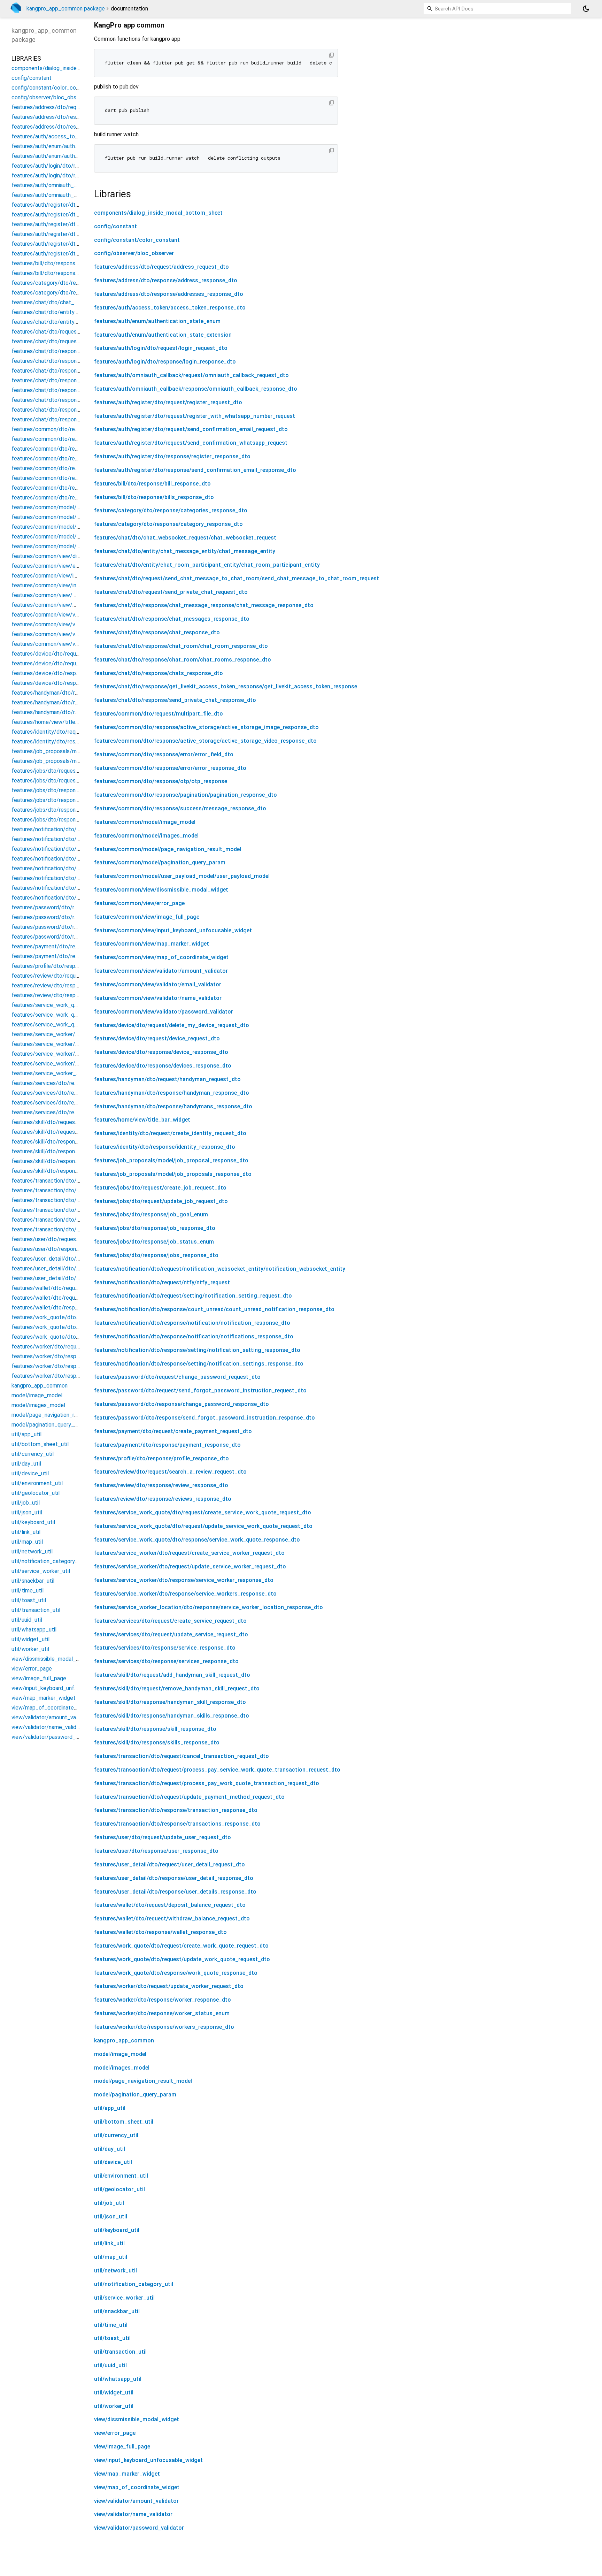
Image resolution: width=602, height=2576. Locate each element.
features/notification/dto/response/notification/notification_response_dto (192, 1323)
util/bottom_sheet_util (124, 2122)
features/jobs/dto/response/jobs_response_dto (156, 1255)
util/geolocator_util (119, 2189)
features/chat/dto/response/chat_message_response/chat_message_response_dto (204, 605)
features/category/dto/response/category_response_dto (168, 524)
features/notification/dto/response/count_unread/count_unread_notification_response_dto (214, 1309)
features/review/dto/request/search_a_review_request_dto (170, 1472)
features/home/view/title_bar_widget (142, 1120)
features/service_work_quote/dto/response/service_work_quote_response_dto (197, 1540)
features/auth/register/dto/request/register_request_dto (168, 402)
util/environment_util (121, 2176)
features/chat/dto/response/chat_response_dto (157, 632)
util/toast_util (112, 2338)
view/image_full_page (122, 2447)
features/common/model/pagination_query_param (160, 862)
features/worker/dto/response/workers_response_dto (164, 2027)
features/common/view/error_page (139, 903)
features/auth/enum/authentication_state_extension (163, 335)
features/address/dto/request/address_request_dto (161, 267)
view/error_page (115, 2433)
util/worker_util (114, 2406)
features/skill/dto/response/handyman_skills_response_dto (172, 1716)
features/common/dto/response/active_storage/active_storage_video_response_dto (205, 741)
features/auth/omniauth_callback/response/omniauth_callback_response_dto (196, 389)
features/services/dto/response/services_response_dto (166, 1661)
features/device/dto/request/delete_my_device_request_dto (172, 1025)
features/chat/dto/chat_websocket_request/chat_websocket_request (185, 538)
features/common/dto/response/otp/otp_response (161, 781)
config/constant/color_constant (137, 240)
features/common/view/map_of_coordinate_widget (161, 957)
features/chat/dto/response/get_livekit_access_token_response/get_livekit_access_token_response (226, 686)
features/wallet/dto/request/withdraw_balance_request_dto (172, 1918)
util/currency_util (116, 2135)
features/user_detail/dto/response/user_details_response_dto (175, 1892)
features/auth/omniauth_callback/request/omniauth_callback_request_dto (191, 375)
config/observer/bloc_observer (134, 253)
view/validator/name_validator (133, 2514)
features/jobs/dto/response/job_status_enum (154, 1242)
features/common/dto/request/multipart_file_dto (159, 714)
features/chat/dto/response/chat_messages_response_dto (172, 619)
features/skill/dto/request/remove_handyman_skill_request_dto (177, 1688)
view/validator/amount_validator (136, 2501)
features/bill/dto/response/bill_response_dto (152, 484)
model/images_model (122, 2068)
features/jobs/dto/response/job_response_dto (155, 1228)
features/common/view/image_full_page (147, 917)
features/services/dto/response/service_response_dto (165, 1648)
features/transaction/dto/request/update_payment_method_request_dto (189, 1797)
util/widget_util (114, 2392)
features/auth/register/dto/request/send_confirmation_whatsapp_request (191, 443)
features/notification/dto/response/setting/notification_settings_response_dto (199, 1364)
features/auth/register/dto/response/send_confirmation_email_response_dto (195, 470)
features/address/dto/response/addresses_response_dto (169, 294)
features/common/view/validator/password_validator (164, 1012)
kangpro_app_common (124, 2040)
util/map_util (111, 2257)
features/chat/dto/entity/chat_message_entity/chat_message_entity (185, 551)
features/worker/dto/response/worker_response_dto (163, 2000)
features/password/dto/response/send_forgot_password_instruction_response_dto (204, 1418)
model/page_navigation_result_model (143, 2081)
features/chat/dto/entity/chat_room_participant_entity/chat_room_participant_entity (207, 565)
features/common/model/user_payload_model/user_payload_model (182, 876)
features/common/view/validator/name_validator (158, 998)
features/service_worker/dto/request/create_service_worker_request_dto (189, 1553)
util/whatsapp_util (118, 2379)
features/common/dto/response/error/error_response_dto (170, 768)
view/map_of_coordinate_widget (137, 2487)
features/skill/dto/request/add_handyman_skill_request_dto (172, 1675)
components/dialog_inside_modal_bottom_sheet (158, 213)
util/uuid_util (110, 2365)
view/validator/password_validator (139, 2528)
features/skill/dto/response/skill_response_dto (155, 1729)
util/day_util (110, 2149)
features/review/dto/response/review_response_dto (161, 1485)
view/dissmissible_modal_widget (137, 2419)
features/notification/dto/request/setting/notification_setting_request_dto (193, 1296)
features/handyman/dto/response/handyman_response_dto (172, 1093)
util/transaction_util (120, 2352)
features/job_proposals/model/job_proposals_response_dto (173, 1174)
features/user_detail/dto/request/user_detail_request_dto (169, 1864)
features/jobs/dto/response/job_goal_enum (151, 1214)
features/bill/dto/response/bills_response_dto (154, 497)
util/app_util (110, 2108)
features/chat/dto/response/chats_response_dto (159, 673)
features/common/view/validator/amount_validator (161, 971)
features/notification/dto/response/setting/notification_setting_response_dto (197, 1350)
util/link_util (109, 2243)
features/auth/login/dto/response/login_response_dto (165, 362)
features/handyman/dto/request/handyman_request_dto (167, 1079)
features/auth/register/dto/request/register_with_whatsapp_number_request (195, 416)
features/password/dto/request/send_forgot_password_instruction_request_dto (200, 1390)
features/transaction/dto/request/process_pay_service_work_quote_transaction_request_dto (217, 1770)
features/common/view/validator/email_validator (158, 984)
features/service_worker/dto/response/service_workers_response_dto (185, 1594)
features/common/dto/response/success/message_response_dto (180, 808)
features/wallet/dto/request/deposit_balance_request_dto (170, 1905)
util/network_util (115, 2271)
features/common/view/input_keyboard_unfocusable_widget (173, 930)
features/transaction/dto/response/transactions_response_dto (177, 1824)
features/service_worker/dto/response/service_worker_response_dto (184, 1580)
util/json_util (111, 2216)
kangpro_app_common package (66, 9)
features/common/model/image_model (145, 822)
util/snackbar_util (117, 2311)
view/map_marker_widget (127, 2474)
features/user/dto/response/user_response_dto (156, 1851)
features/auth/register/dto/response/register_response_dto (172, 456)
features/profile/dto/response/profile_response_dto (161, 1458)
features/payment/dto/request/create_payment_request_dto (173, 1431)
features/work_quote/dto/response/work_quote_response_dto (176, 1973)
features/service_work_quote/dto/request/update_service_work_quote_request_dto (203, 1526)
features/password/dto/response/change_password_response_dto (182, 1404)
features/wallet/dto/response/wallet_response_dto (160, 1932)
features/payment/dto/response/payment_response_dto (167, 1445)
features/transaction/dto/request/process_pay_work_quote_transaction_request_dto (207, 1783)
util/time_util (111, 2325)
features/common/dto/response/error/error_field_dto (164, 754)
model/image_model (120, 2054)
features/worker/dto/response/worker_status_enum (162, 2013)
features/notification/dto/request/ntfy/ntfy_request (162, 1282)
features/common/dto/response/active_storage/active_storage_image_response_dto (206, 727)
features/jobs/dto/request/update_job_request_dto (161, 1201)
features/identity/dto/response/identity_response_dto (165, 1147)
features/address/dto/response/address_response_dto (166, 280)
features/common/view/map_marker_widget (152, 944)
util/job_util (109, 2203)
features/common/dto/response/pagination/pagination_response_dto (186, 795)
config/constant (115, 226)
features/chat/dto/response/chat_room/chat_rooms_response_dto (183, 660)
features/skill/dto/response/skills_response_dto (157, 1742)
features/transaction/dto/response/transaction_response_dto (176, 1810)
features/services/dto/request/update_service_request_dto (171, 1634)
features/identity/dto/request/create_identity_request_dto (170, 1133)
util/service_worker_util (124, 2298)
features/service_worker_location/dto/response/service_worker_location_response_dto (209, 1607)
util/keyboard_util (117, 2230)
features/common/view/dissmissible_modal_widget (161, 890)
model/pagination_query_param (135, 2095)
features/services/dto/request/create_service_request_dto (170, 1621)
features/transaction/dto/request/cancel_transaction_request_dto (182, 1756)
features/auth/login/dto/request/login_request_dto (161, 348)
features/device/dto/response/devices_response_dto (163, 1066)
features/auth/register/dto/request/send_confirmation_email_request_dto (191, 429)
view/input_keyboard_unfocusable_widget (148, 2460)
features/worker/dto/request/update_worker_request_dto (169, 1986)
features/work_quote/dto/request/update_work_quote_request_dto (182, 1959)
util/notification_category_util (134, 2284)
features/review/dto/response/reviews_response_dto (163, 1499)
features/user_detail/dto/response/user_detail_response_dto (174, 1878)
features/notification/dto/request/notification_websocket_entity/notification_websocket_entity (220, 1269)
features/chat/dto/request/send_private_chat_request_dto (171, 592)
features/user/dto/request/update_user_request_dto (163, 1837)
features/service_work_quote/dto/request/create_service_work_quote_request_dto (203, 1512)
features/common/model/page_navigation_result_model (168, 849)
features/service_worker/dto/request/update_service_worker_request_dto (190, 1566)
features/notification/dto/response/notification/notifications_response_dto (194, 1336)
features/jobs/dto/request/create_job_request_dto (160, 1188)
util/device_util (113, 2162)
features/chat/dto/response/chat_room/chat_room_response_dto (181, 646)
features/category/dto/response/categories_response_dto (171, 510)
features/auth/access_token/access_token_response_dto (170, 308)
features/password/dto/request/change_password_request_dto (177, 1377)
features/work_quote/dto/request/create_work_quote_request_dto (181, 1946)
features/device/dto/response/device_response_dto (161, 1052)
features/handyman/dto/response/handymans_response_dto (173, 1106)
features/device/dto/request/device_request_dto (157, 1038)
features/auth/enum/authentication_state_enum (157, 321)
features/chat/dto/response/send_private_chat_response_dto (175, 700)
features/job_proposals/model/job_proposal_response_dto (171, 1160)
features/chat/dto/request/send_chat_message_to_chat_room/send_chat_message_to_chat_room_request (237, 578)
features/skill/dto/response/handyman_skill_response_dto (170, 1702)
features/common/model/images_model (146, 836)
